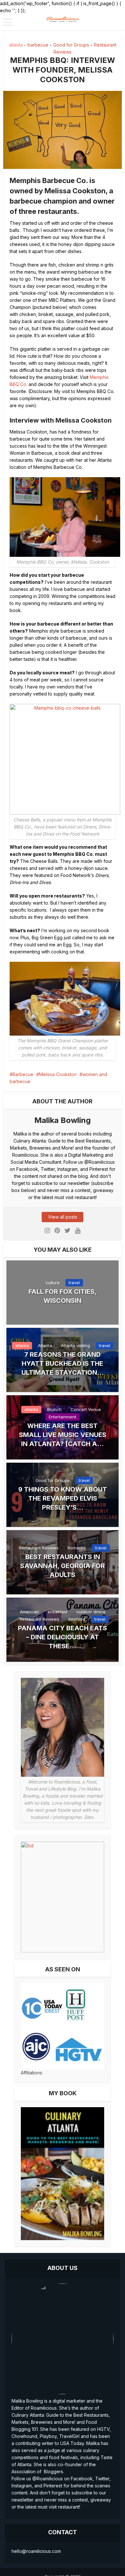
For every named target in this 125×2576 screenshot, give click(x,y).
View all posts (63, 1217)
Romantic (77, 1548)
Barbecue (23, 1074)
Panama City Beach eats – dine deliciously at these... (63, 1637)
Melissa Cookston (58, 1074)
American (29, 1612)
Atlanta (45, 1345)
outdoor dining (91, 1612)
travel (74, 1283)
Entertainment (63, 1417)
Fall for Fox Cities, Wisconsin (63, 1296)
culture (53, 1283)
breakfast (58, 1612)
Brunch (54, 1409)
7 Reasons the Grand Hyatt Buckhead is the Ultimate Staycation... (63, 1363)
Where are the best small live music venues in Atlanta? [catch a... (63, 1435)
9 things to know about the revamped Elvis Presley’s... (63, 1498)
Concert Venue (86, 1409)
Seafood (77, 1619)
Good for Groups (71, 45)
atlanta (16, 45)
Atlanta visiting (75, 1345)
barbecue (38, 45)
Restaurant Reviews (39, 1548)
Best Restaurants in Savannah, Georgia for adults (63, 1566)
